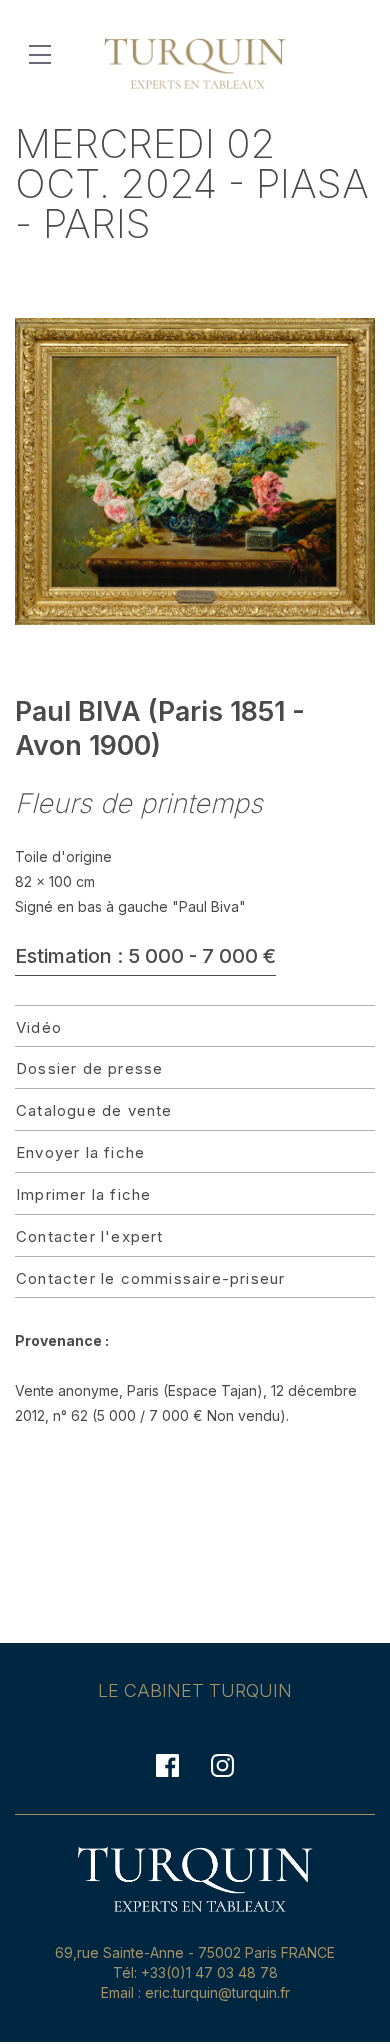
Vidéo (39, 1027)
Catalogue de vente (94, 1110)
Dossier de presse (89, 1068)
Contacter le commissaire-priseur (150, 1278)
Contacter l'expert (90, 1236)
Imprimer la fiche (83, 1194)
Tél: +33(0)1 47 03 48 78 (195, 1972)
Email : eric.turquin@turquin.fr (195, 1992)
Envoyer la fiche (80, 1152)
